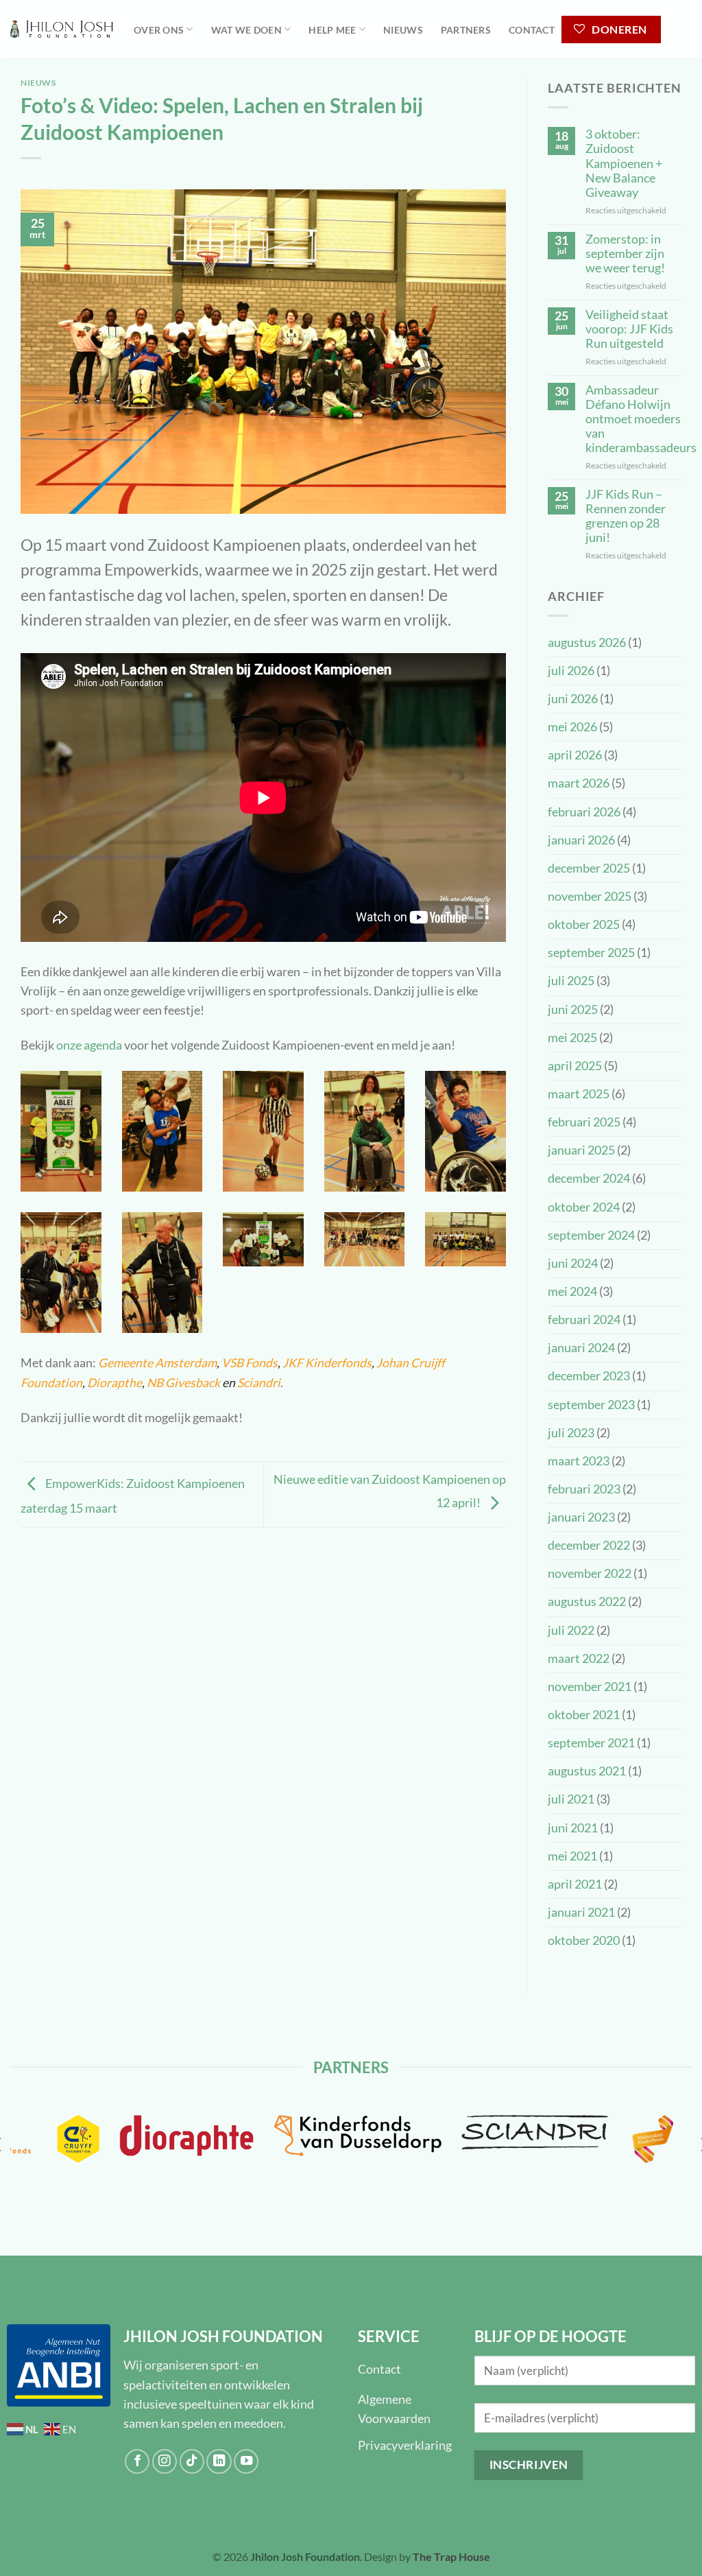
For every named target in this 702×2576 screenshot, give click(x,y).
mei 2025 (572, 1038)
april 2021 (575, 1884)
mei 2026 (572, 727)
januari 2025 (581, 1150)
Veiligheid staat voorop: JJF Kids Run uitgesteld (629, 329)
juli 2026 (571, 671)
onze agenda (89, 1045)
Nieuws (403, 30)
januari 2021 (581, 1912)
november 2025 (590, 896)
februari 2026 (584, 812)
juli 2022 (571, 1630)
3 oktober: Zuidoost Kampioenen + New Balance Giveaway (624, 163)
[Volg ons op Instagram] (165, 2461)
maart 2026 (579, 783)
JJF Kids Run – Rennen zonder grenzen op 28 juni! (626, 516)
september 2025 (591, 953)
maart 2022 (579, 1658)
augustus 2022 (587, 1602)
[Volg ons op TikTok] (192, 2461)
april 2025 (575, 1066)
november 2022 (590, 1573)
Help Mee (332, 30)
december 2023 (589, 1376)
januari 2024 (581, 1348)
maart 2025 (579, 1094)
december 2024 (589, 1178)
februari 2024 (584, 1320)
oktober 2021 (584, 1715)
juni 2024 (573, 1263)
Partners (466, 30)
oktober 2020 (584, 1940)
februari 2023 (584, 1489)
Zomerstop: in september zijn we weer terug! (625, 253)
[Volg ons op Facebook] (137, 2461)
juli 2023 (571, 1433)
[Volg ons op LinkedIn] (219, 2461)
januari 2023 (581, 1517)
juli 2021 (571, 1799)
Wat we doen (246, 30)
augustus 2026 (587, 642)
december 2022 (589, 1545)
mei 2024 (572, 1291)
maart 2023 (579, 1461)
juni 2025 (573, 1009)
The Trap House (451, 2556)
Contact (532, 30)
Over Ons (159, 30)
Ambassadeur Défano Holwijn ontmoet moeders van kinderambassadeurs (641, 419)
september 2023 (591, 1405)
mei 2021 (572, 1856)
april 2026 (575, 755)
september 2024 (591, 1235)
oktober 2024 (584, 1207)
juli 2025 (571, 981)
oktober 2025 (584, 924)
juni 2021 (573, 1828)
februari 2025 (584, 1122)
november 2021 (590, 1687)
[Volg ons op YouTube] (246, 2461)
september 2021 (591, 1743)
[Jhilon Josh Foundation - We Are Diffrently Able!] (62, 29)
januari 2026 (581, 840)
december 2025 (589, 868)
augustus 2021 (587, 1771)
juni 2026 (573, 699)
